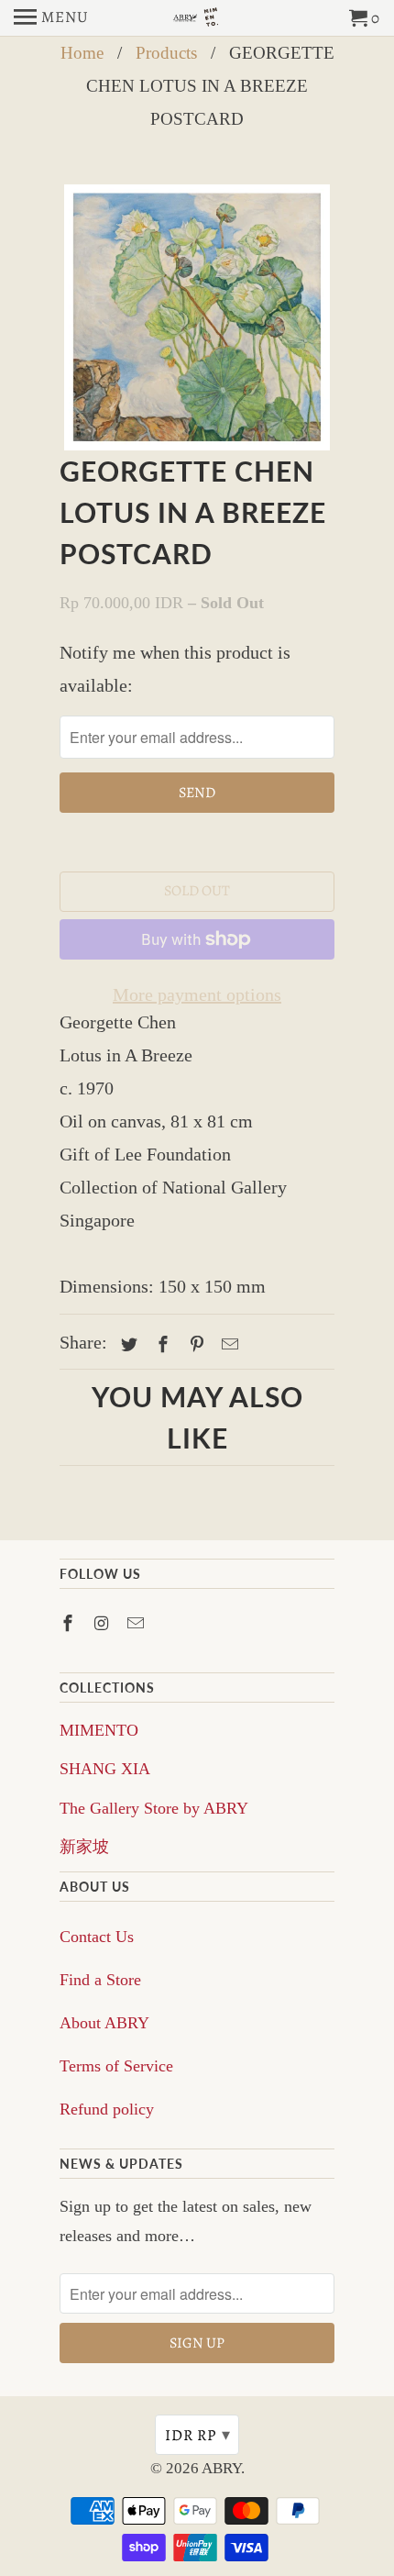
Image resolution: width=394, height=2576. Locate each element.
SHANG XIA (105, 1769)
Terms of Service (116, 2066)
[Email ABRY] (137, 1624)
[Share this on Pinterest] (194, 1345)
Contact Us (97, 1937)
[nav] (51, 18)
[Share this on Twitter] (126, 1345)
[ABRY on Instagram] (104, 1624)
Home (82, 53)
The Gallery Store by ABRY (154, 1808)
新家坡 (84, 1847)
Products (166, 53)
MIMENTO (99, 1730)
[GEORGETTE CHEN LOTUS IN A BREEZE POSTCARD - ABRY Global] (197, 317)
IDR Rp (198, 2435)
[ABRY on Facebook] (70, 1624)
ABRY (221, 2468)
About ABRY (104, 2023)
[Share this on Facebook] (160, 1345)
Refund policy (107, 2109)
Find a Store (100, 1980)
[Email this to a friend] (227, 1345)
